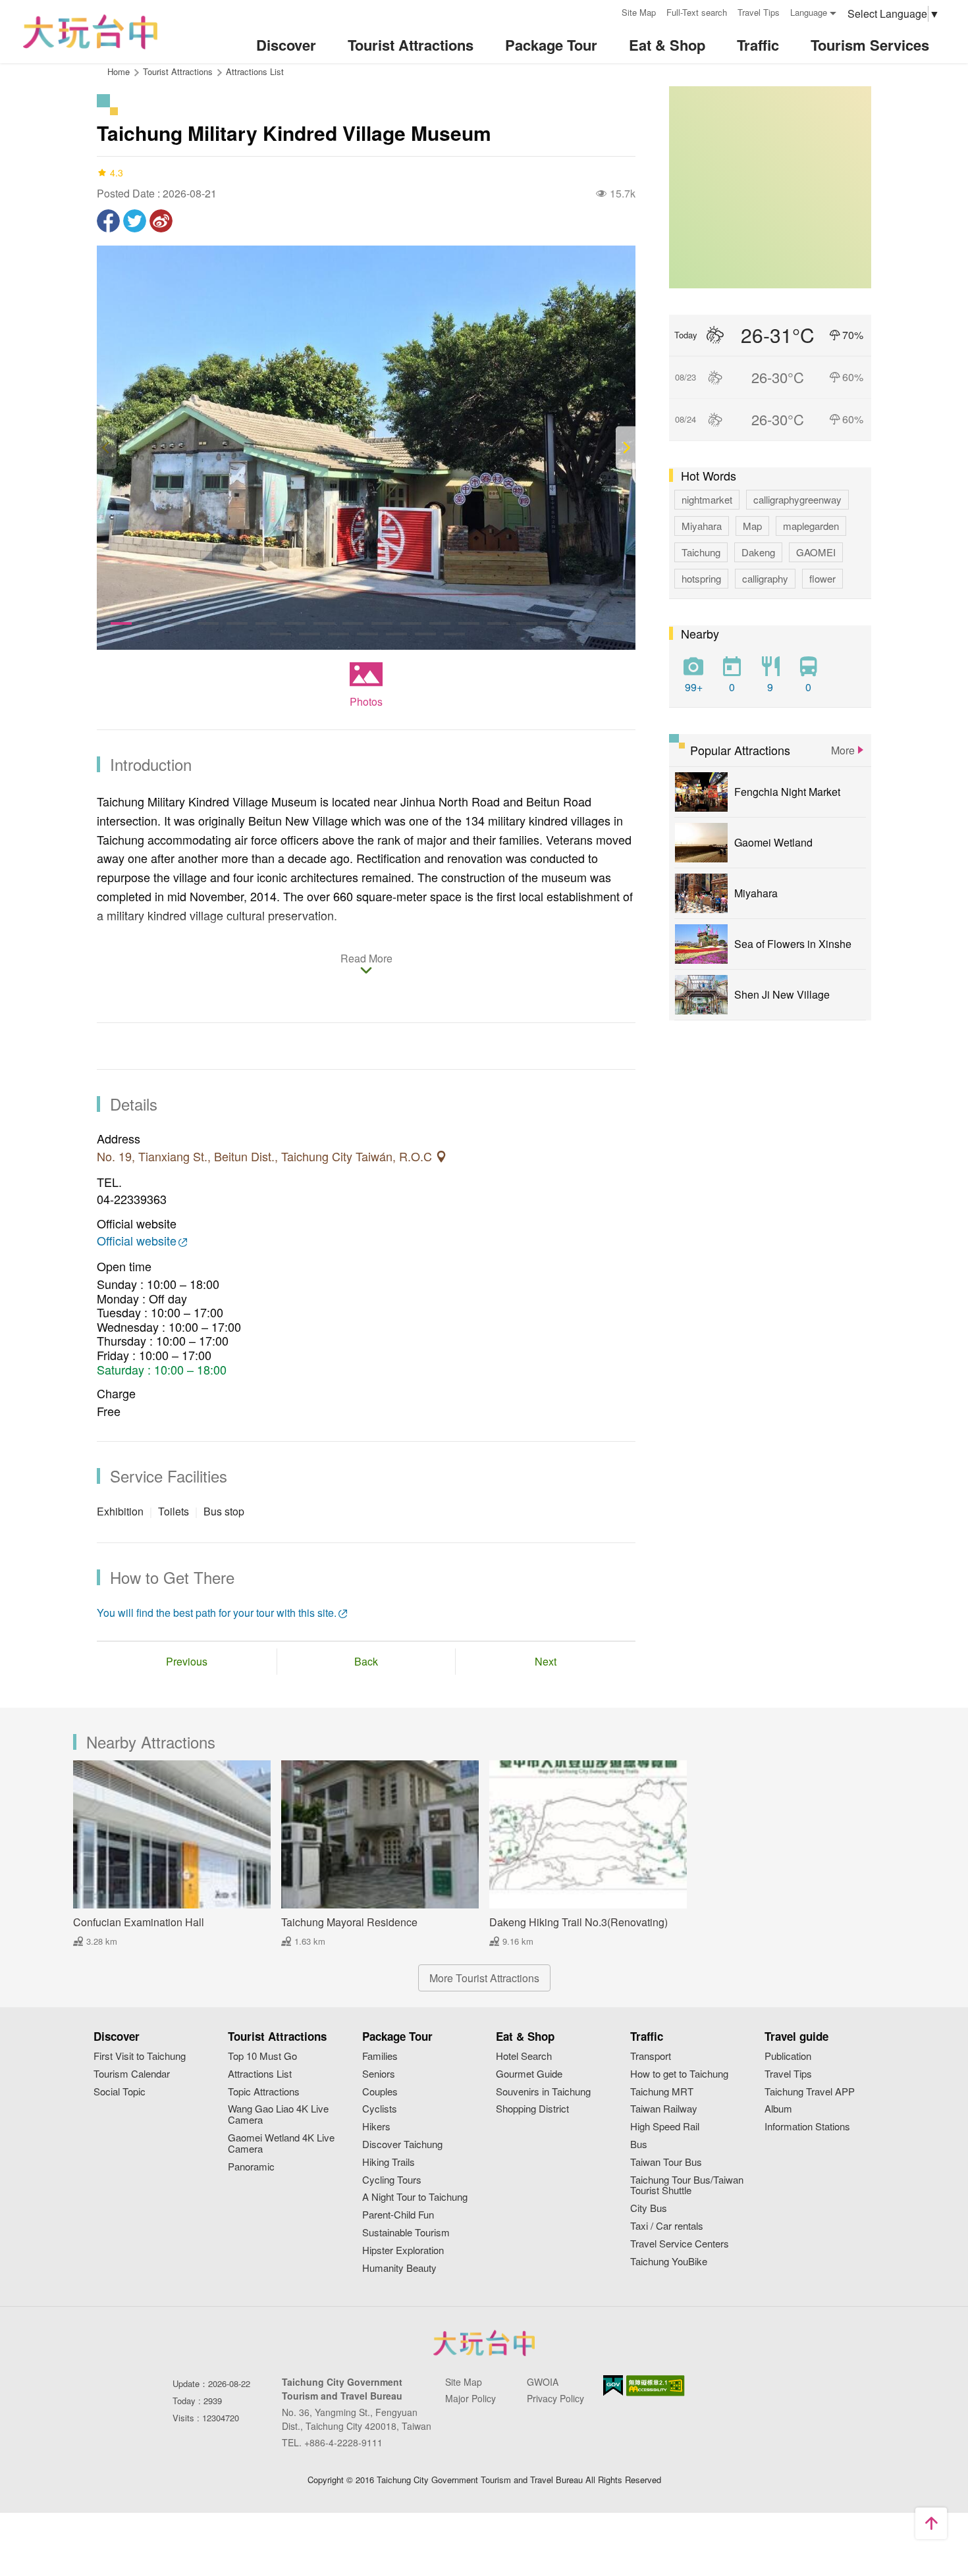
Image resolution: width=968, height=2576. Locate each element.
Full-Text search (697, 12)
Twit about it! (135, 221)
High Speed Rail (665, 2127)
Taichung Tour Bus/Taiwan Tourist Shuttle (687, 2186)
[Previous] (107, 448)
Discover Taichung (402, 2144)
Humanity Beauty (399, 2268)
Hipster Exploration (403, 2250)
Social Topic (120, 2092)
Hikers (376, 2127)
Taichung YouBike (669, 2262)
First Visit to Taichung (140, 2056)
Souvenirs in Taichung (543, 2092)
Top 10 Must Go (262, 2056)
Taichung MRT (662, 2092)
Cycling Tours (392, 2180)
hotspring (701, 578)
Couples (380, 2092)
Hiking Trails (389, 2162)
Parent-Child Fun (398, 2215)
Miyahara (702, 526)
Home (119, 71)
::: (607, 11)
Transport (651, 2056)
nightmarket (707, 499)
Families (380, 2056)
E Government (613, 2385)
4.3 (117, 172)
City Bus (649, 2208)
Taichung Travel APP (810, 2092)
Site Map (639, 12)
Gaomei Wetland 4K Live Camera (281, 2143)
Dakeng (758, 552)
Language (809, 12)
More (843, 750)
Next (546, 1661)
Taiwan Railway (664, 2109)
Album (778, 2109)
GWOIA (543, 2382)
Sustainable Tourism (406, 2233)
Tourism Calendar (132, 2074)
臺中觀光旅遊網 (90, 32)
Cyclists (380, 2109)
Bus (639, 2144)
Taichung (701, 552)
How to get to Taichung (679, 2074)
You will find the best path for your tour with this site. (217, 1613)
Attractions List (255, 71)
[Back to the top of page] (931, 2523)
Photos (366, 701)
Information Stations (807, 2127)
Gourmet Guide (529, 2074)
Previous (187, 1661)
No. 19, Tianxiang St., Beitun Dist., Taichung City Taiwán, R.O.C (266, 1157)
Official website (137, 1241)
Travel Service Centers (680, 2244)
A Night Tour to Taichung (415, 2197)
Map (752, 526)
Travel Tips (759, 12)
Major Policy (471, 2398)
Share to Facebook (108, 221)
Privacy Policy (555, 2398)
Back (366, 1661)
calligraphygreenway (797, 499)
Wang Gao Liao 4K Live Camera (278, 2115)
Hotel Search (524, 2056)
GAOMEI (816, 552)
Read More (366, 959)
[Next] (626, 448)
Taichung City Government (484, 2343)
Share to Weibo (161, 221)
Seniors (379, 2074)
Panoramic (251, 2167)
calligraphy (765, 578)
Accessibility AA (656, 2386)
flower (822, 578)
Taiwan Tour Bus (666, 2162)
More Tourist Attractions (484, 1978)
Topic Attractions (264, 2092)
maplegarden (811, 526)
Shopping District (532, 2109)
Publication (788, 2056)
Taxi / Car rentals (667, 2226)
